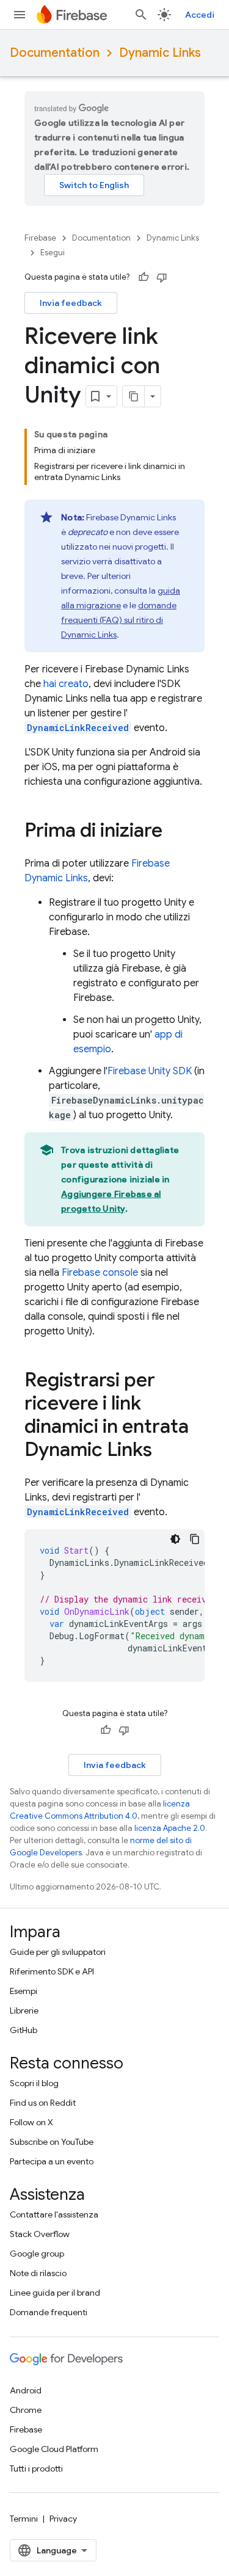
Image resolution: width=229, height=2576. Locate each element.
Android (26, 2390)
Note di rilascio (38, 2273)
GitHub (24, 2030)
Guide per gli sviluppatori (58, 1952)
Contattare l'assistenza (54, 2214)
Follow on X (31, 2122)
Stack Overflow (40, 2234)
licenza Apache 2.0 (170, 1828)
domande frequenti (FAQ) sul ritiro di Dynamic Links (119, 620)
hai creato (66, 684)
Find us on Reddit (43, 2103)
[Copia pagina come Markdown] (134, 396)
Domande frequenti (49, 2312)
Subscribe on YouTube (52, 2142)
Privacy (63, 2519)
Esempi (24, 1991)
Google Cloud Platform (54, 2449)
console (100, 1273)
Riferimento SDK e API (52, 1971)
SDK (150, 1071)
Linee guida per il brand (55, 2293)
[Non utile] (162, 277)
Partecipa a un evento (52, 2161)
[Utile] (144, 277)
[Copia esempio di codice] (195, 1539)
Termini (24, 2519)
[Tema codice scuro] (175, 1539)
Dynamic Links (160, 53)
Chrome (26, 2410)
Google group (37, 2254)
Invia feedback (71, 303)
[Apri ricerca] (141, 15)
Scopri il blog (34, 2083)
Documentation (55, 53)
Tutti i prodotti (36, 2469)
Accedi (200, 15)
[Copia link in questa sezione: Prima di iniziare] (175, 832)
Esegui (53, 253)
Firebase (40, 238)
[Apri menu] (20, 15)
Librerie (24, 2010)
